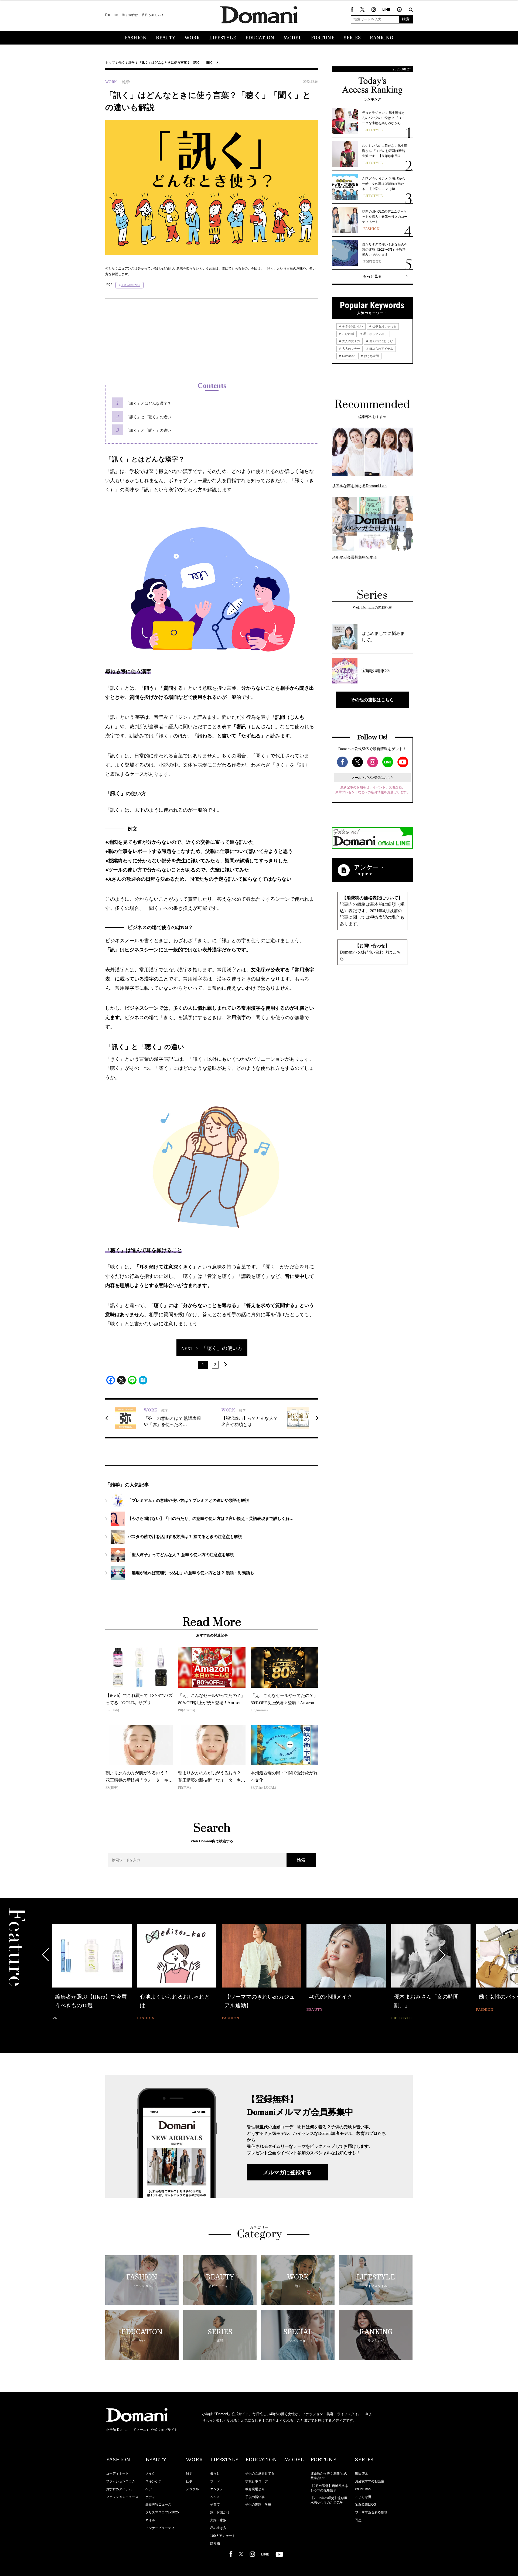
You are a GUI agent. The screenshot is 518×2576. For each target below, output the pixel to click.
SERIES (352, 38)
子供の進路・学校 (258, 2504)
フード (215, 2481)
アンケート (369, 867)
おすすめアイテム (119, 2489)
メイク (150, 2473)
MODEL (293, 38)
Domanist (348, 356)
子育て (215, 2504)
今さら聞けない (131, 285)
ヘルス (215, 2497)
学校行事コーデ (257, 2481)
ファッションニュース (122, 2497)
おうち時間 (371, 356)
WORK (192, 38)
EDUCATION (260, 38)
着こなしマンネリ (375, 334)
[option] (92, 1969)
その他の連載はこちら (372, 700)
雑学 (132, 63)
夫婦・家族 (218, 2520)
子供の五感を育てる (260, 2473)
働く (122, 63)
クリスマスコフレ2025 (162, 2512)
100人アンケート (223, 2536)
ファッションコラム (121, 2481)
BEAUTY (166, 38)
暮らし (215, 2473)
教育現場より (255, 2489)
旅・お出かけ (220, 2512)
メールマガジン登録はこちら (373, 778)
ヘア (149, 2489)
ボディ (150, 2497)
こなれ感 (348, 334)
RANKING (382, 38)
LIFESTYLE (223, 38)
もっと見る (372, 276)
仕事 (189, 2481)
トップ (110, 63)
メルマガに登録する (287, 2172)
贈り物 (215, 2543)
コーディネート (117, 2473)
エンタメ (217, 2489)
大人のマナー (351, 349)
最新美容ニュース (158, 2504)
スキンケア (154, 2481)
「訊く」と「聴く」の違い (148, 417)
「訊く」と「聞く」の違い (148, 430)
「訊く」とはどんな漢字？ (148, 403)
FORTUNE (323, 38)
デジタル (192, 2489)
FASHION (136, 38)
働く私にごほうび (381, 341)
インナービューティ (160, 2528)
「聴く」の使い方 (222, 1348)
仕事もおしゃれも (384, 326)
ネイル (150, 2520)
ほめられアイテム (381, 349)
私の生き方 (218, 2528)
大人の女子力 (351, 341)
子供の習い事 (255, 2497)
